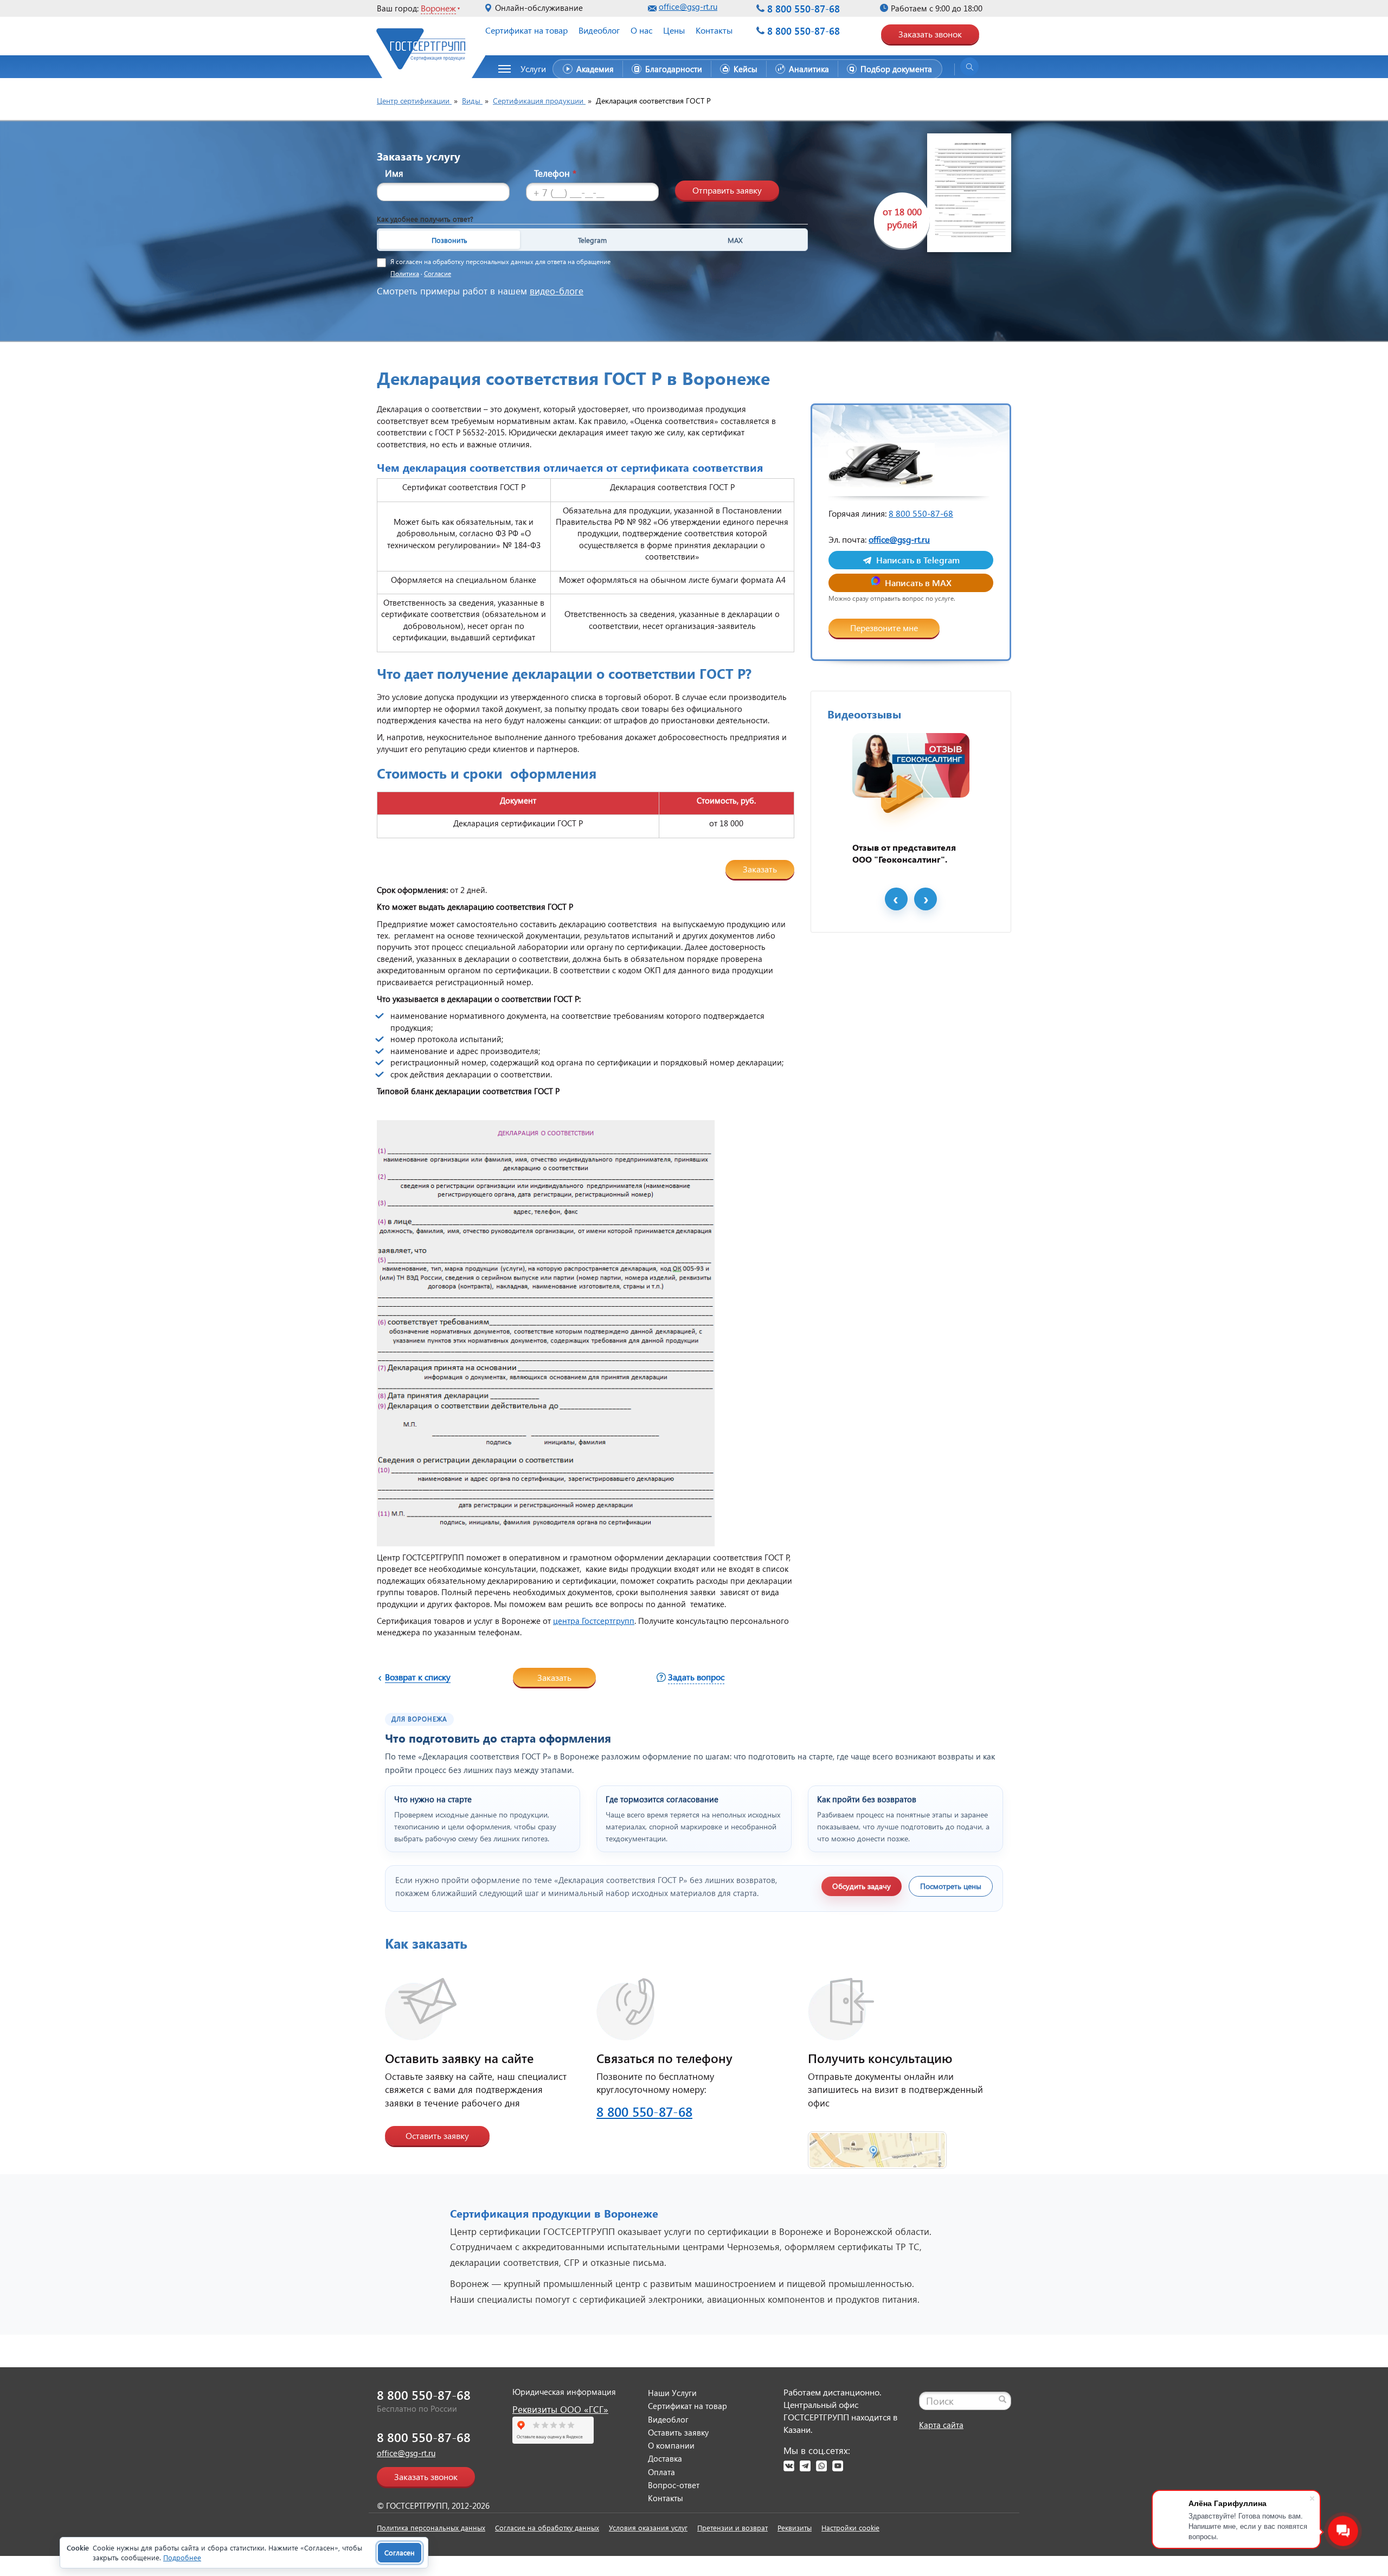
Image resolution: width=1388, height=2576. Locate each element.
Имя (394, 173)
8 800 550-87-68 (804, 8)
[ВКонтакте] (789, 2466)
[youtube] (838, 2466)
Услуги (533, 69)
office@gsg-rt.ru (688, 7)
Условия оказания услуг (648, 2527)
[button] (528, 69)
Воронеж (438, 8)
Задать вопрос (696, 1677)
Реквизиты (795, 2527)
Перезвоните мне (884, 628)
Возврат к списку (418, 1677)
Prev (896, 899)
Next (926, 899)
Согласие (438, 274)
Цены (674, 30)
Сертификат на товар (526, 30)
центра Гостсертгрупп (594, 1621)
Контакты (714, 30)
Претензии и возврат (732, 2527)
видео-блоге (557, 291)
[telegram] (805, 2466)
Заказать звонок (930, 34)
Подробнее (182, 2557)
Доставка (665, 2458)
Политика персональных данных (431, 2527)
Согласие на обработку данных (547, 2527)
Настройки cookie (850, 2527)
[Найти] (1003, 2399)
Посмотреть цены (951, 1886)
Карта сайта (941, 2425)
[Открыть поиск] (969, 67)
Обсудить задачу (862, 1886)
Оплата (661, 2472)
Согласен (400, 2552)
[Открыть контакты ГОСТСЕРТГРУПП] (877, 2144)
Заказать (760, 869)
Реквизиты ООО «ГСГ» (560, 2409)
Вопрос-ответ (674, 2485)
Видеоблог (599, 30)
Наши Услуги (672, 2393)
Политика (405, 274)
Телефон (555, 173)
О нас (641, 30)
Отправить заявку (727, 190)
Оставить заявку (437, 2135)
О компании (671, 2445)
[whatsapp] (821, 2466)
